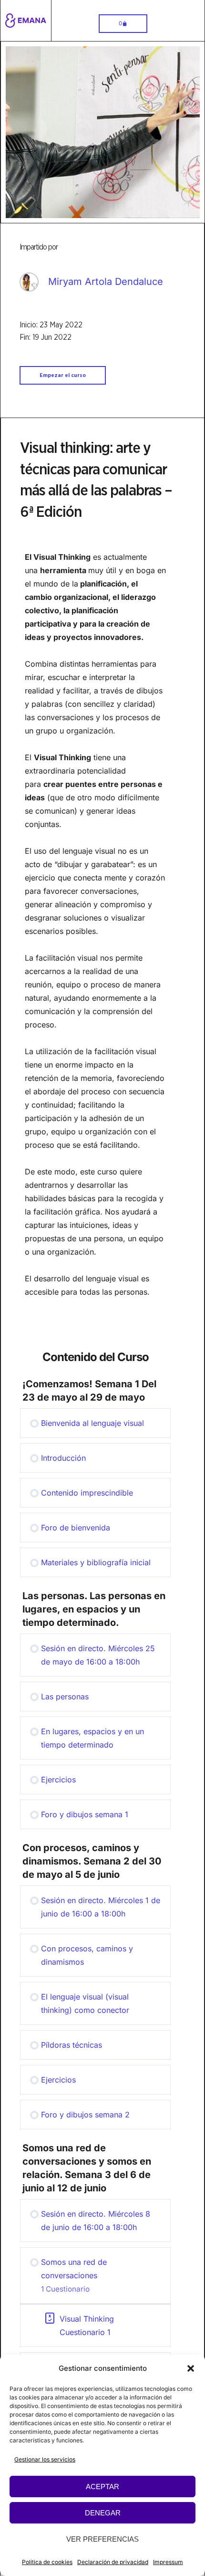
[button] (191, 2368)
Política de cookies (47, 2562)
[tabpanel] (102, 931)
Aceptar (102, 2487)
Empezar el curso (63, 375)
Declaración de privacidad (113, 2562)
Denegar (103, 2513)
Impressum (168, 2562)
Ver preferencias (102, 2539)
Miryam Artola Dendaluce (106, 282)
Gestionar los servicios (45, 2459)
